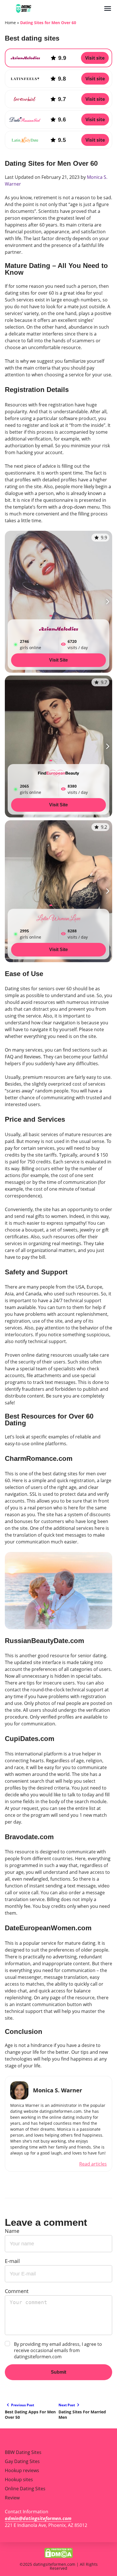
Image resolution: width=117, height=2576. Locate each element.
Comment (17, 2291)
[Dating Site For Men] (54, 9)
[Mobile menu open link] (108, 9)
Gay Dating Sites (22, 2461)
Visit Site (58, 660)
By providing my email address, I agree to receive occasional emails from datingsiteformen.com (58, 2350)
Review (12, 2498)
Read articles (93, 2164)
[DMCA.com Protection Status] (58, 2552)
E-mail (12, 2261)
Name (12, 2231)
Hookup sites (19, 2479)
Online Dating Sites (25, 2489)
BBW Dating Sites (23, 2452)
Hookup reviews (22, 2470)
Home (10, 23)
